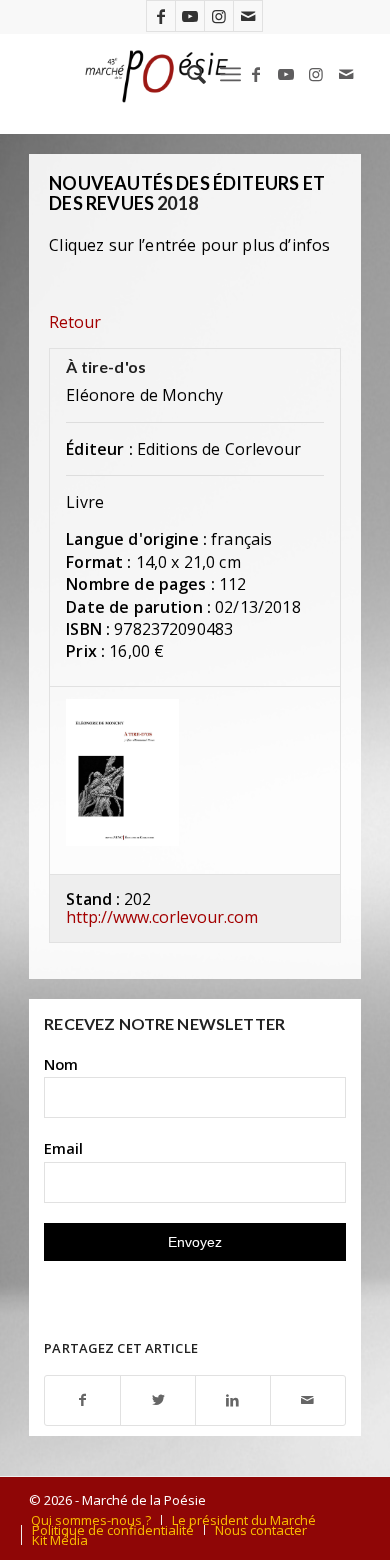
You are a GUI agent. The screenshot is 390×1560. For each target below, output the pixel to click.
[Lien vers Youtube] (190, 16)
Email (63, 1148)
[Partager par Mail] (308, 1400)
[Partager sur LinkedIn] (233, 1400)
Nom (61, 1064)
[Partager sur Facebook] (82, 1400)
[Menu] (230, 74)
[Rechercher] (186, 74)
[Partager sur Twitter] (158, 1400)
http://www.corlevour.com (162, 917)
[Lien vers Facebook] (161, 16)
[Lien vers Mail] (248, 16)
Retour (75, 322)
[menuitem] (186, 74)
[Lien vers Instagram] (219, 16)
